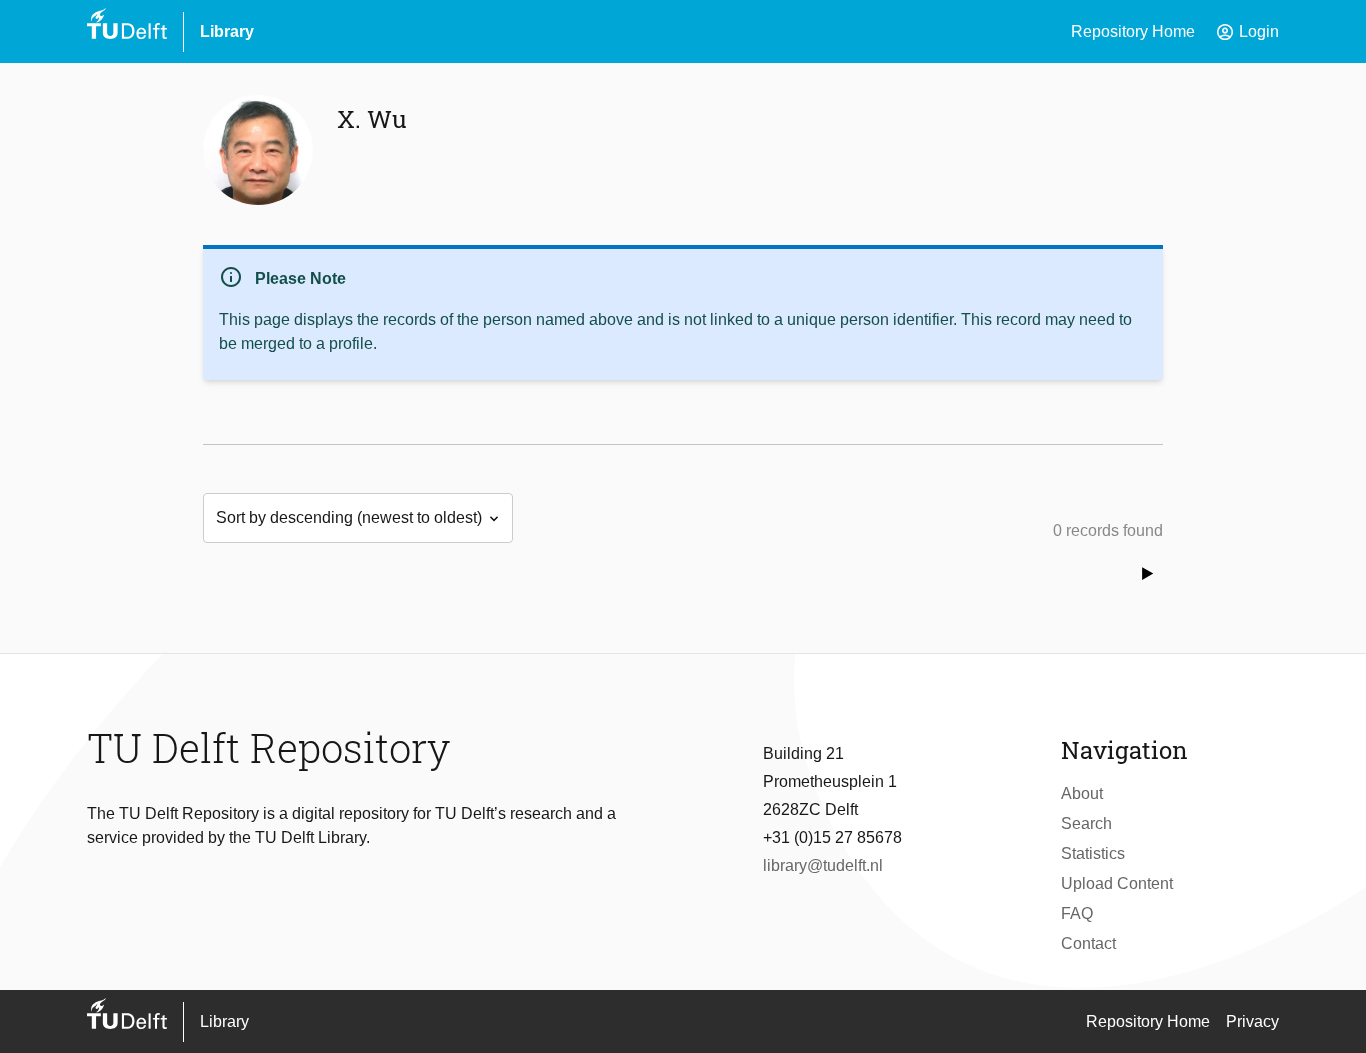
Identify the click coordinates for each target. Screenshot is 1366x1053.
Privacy (1252, 1021)
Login (1247, 32)
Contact (1088, 943)
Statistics (1093, 853)
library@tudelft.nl (823, 865)
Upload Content (1117, 883)
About (1082, 793)
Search (1086, 823)
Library (227, 31)
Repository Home (1133, 31)
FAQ (1077, 913)
